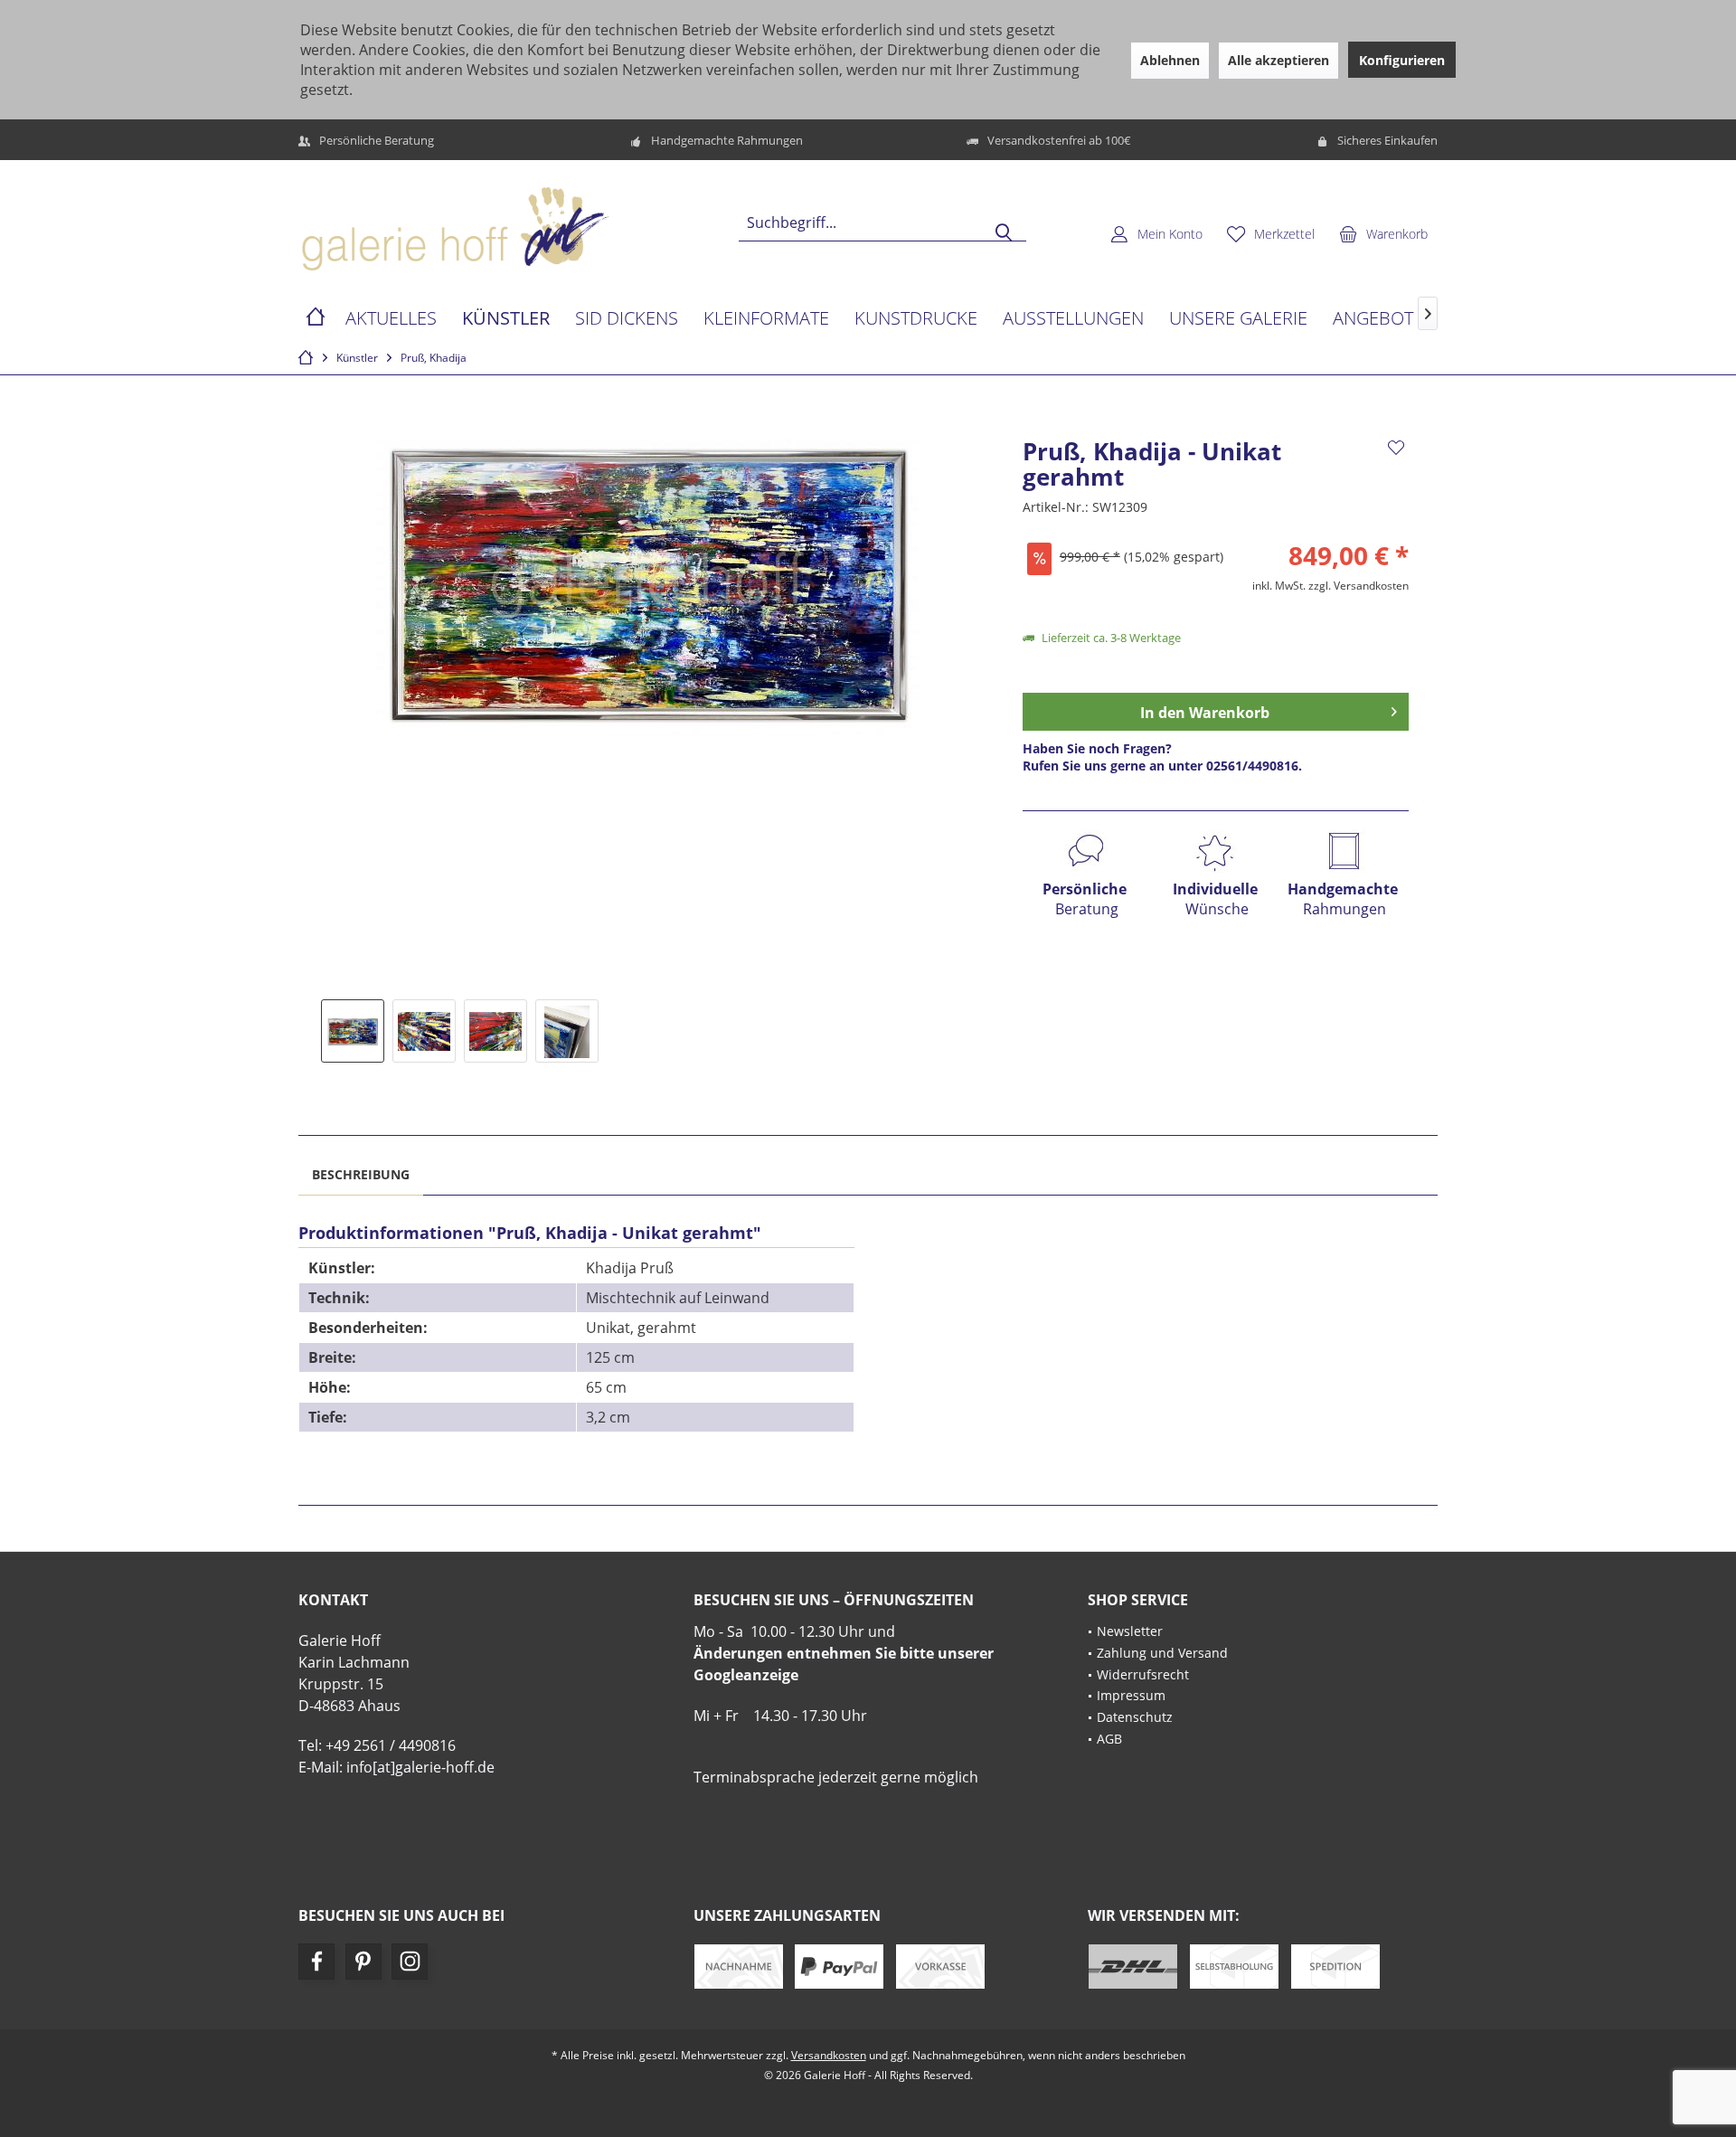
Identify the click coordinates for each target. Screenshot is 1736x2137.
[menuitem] (1383, 233)
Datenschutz (1135, 1717)
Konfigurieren (1402, 60)
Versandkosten (829, 2055)
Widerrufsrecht (1143, 1674)
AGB (1109, 1739)
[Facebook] (316, 1962)
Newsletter (1130, 1631)
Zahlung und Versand (1162, 1653)
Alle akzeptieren (1278, 60)
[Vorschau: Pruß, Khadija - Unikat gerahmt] (353, 1031)
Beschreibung (361, 1174)
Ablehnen (1170, 60)
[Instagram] (410, 1962)
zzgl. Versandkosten (1359, 586)
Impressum (1131, 1695)
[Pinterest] (363, 1962)
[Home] (316, 319)
